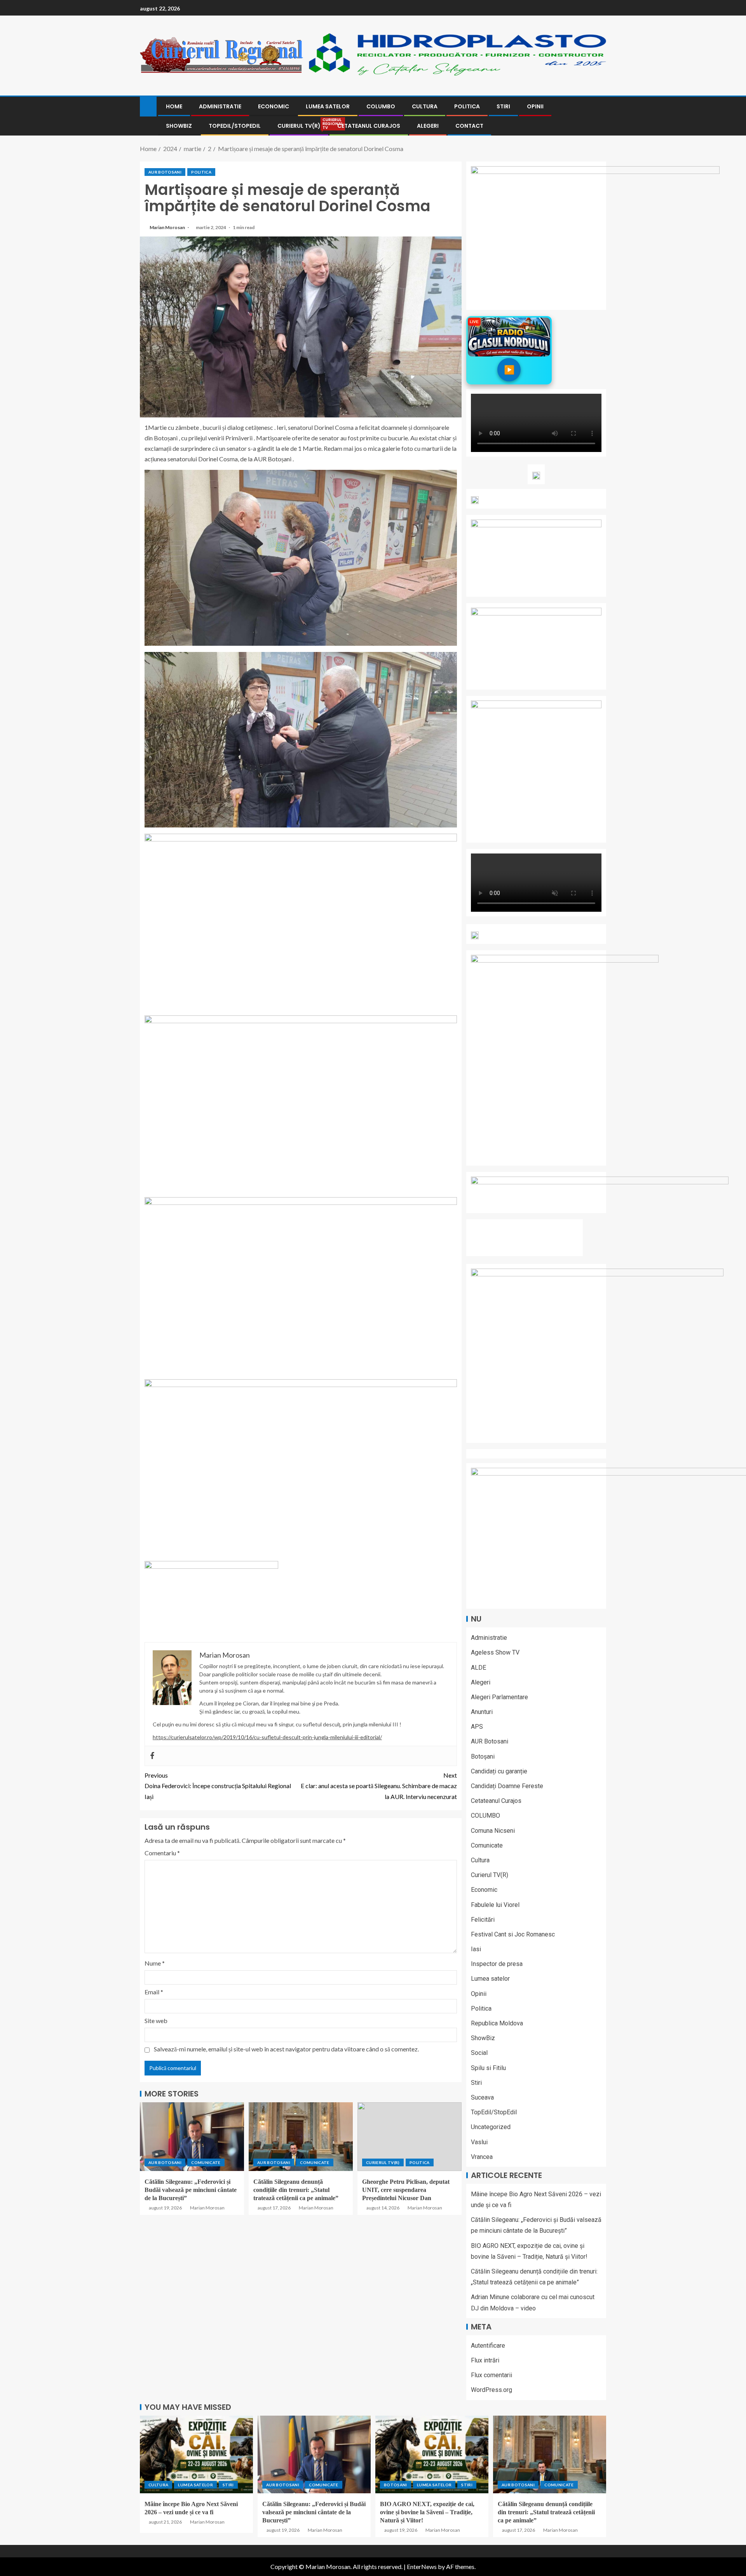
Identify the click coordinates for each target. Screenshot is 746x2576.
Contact (469, 126)
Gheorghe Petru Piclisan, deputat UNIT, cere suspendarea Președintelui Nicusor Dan (406, 2190)
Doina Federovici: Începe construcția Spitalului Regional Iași (218, 1786)
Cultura (425, 106)
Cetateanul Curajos (369, 126)
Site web (156, 2021)
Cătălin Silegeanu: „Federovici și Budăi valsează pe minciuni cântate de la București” (191, 2190)
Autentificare (488, 2346)
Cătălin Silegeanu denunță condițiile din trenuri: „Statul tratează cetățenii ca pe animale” (296, 2190)
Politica (467, 106)
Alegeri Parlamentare (499, 1697)
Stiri (503, 106)
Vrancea (482, 2157)
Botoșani (483, 1756)
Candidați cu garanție (499, 1771)
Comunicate (206, 2162)
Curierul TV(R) (299, 126)
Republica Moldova (497, 2023)
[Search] (599, 116)
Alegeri (428, 126)
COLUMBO (381, 106)
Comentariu (162, 1853)
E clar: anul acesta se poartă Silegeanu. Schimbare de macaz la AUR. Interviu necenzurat (379, 1786)
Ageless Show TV (495, 1652)
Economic (274, 106)
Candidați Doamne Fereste (507, 1786)
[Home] (148, 106)
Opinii (535, 106)
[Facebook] (152, 1756)
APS (477, 1727)
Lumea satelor (328, 106)
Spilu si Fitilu (488, 2068)
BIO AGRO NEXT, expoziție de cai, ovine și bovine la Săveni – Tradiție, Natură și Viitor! (427, 2512)
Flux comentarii (492, 2375)
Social (479, 2053)
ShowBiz (179, 126)
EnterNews (422, 2566)
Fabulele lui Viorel (495, 1905)
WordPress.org (492, 2390)
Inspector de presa (497, 1964)
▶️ (509, 369)
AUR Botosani (165, 172)
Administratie (220, 106)
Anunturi (482, 1712)
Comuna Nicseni (493, 1831)
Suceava (482, 2097)
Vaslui (479, 2142)
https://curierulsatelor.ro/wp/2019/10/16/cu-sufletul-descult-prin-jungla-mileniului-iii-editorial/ (267, 1737)
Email (154, 1992)
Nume (155, 1963)
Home (174, 106)
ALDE (478, 1668)
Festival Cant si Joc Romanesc (513, 1934)
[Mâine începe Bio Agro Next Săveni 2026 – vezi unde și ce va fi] (196, 2454)
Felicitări (483, 1920)
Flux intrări (485, 2360)
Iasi (476, 1949)
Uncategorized (491, 2127)
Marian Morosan (168, 227)
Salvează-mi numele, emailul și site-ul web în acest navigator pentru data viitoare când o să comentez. (286, 2049)
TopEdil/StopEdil (235, 126)
